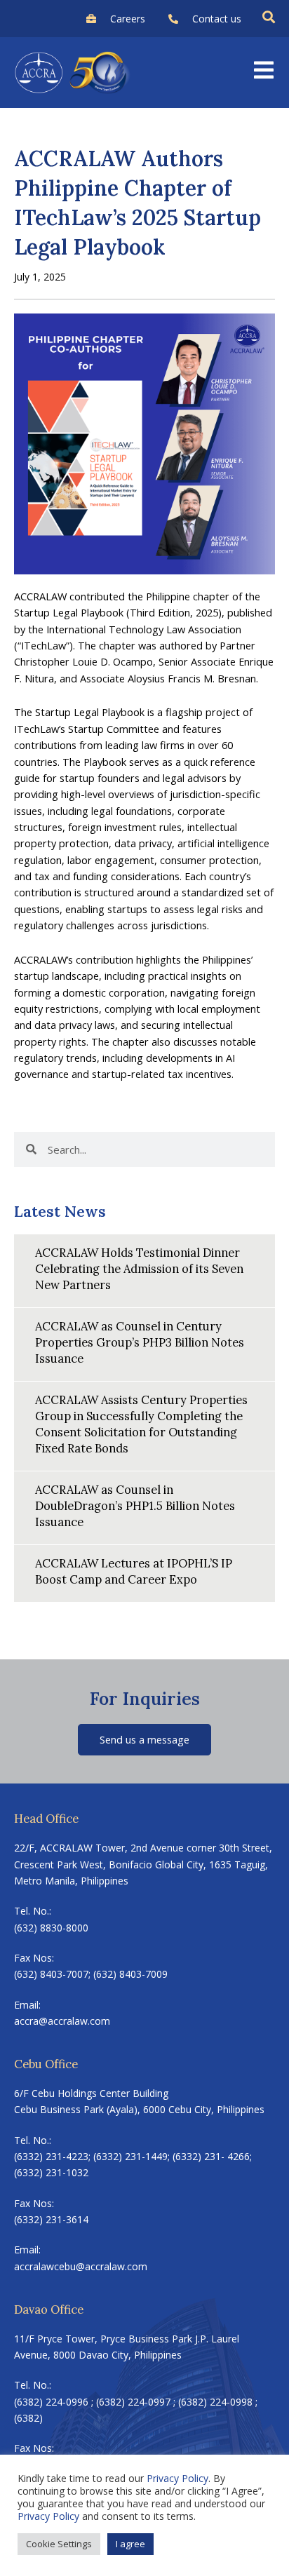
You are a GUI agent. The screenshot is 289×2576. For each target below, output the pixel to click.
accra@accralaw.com (62, 2021)
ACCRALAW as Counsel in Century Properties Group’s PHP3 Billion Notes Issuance (140, 1342)
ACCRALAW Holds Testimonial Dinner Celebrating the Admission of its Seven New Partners (139, 1268)
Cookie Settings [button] (59, 2544)
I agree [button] (130, 2544)
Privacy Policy (177, 2478)
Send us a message (144, 1739)
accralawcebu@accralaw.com (81, 2266)
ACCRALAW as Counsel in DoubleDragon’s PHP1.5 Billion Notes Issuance (135, 1505)
